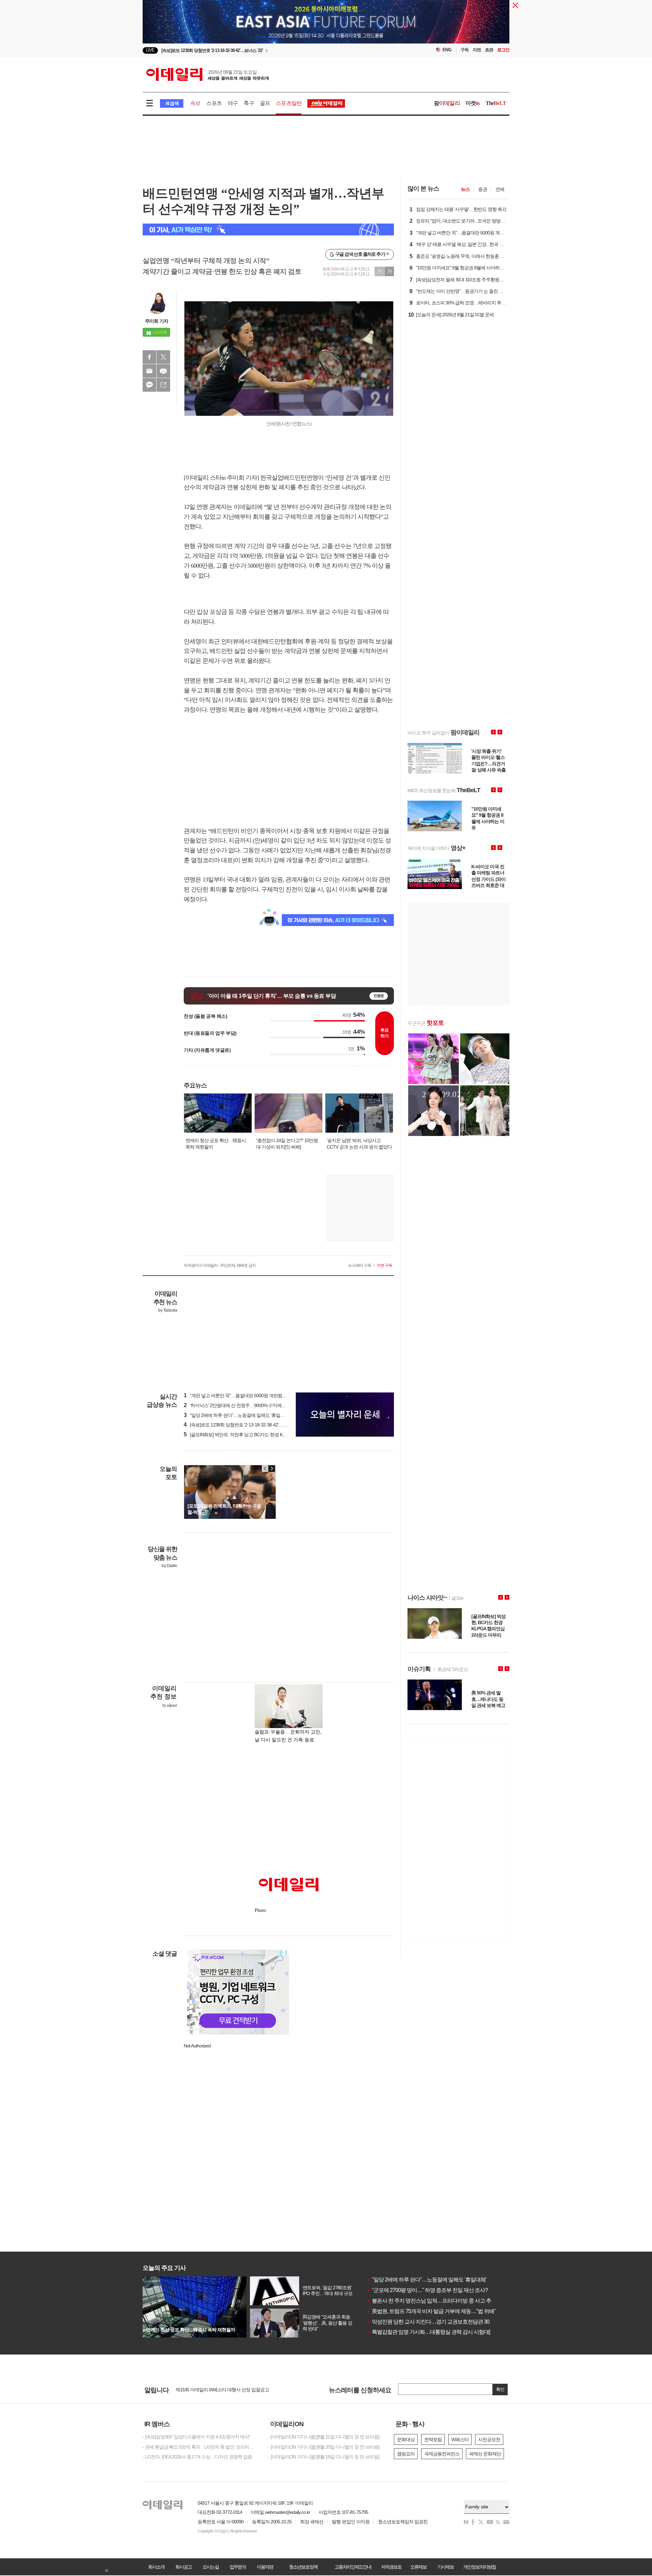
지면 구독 (384, 1265)
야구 (233, 103)
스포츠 (214, 103)
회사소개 (156, 2567)
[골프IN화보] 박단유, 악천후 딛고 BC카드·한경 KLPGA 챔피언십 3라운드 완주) (262, 1435)
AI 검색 (172, 103)
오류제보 (418, 2567)
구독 (465, 50)
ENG (447, 50)
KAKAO (149, 385)
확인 (500, 2389)
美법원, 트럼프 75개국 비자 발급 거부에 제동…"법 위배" (431, 2311)
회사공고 (183, 2567)
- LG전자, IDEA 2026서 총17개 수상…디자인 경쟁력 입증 (197, 2457)
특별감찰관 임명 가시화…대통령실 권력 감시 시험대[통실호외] (439, 2332)
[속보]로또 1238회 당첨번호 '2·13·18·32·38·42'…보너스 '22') (244, 1425)
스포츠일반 (289, 103)
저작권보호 (391, 2567)
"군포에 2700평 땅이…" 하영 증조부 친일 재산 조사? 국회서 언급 (441, 2290)
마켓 (473, 103)
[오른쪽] (272, 1469)
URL (163, 385)
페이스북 (149, 357)
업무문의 (238, 2567)
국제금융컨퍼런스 (442, 2454)
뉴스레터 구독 (360, 1265)
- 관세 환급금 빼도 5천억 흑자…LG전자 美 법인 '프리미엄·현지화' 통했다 (200, 2447)
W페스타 (460, 2439)
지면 (477, 50)
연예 (500, 189)
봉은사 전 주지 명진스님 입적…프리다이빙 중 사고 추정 (431, 2301)
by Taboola (168, 1310)
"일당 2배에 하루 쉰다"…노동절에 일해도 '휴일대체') (237, 1415)
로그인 (503, 50)
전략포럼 (433, 2439)
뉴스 (465, 189)
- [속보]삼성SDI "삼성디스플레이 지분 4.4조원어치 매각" (196, 2437)
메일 (149, 371)
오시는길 (211, 2567)
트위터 (163, 357)
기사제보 (446, 2567)
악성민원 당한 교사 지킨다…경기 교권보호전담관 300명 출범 (438, 2322)
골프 (265, 103)
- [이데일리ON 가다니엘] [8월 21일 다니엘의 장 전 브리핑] (324, 2437)
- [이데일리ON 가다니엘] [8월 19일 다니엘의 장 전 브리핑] (324, 2457)
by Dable (169, 1566)
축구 (249, 103)
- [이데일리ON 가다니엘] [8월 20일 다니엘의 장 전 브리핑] (324, 2447)
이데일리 (207, 74)
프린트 (163, 371)
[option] (271, 50)
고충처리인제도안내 (353, 2567)
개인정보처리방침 (479, 2567)
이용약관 (265, 2567)
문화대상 (406, 2439)
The (496, 103)
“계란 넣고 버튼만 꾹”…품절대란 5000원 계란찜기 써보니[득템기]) (251, 1396)
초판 (489, 50)
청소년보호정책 (303, 2567)
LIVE (150, 50)
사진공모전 (489, 2439)
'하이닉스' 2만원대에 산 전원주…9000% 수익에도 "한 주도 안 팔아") (252, 1405)
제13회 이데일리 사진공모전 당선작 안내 (215, 2392)
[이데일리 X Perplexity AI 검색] (268, 229)
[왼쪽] (265, 1469)
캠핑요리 (406, 2454)
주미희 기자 (157, 321)
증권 (483, 189)
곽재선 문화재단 (485, 2454)
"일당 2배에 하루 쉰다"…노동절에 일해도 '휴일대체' (427, 2280)
